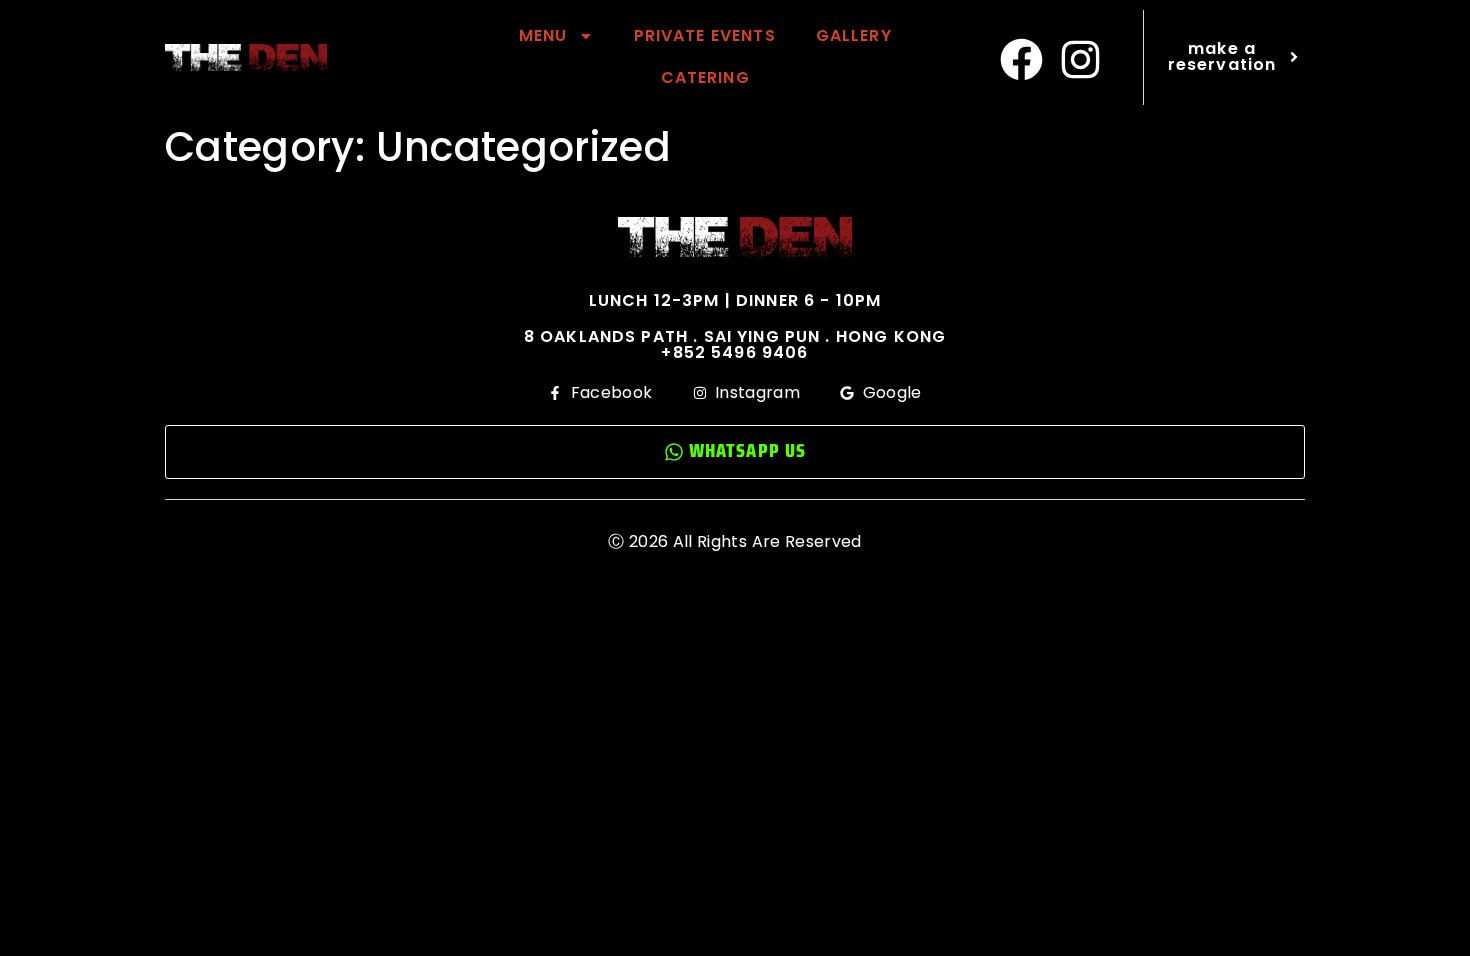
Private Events (705, 35)
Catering (705, 77)
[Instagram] (1081, 60)
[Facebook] (1022, 60)
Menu (543, 35)
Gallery (854, 35)
